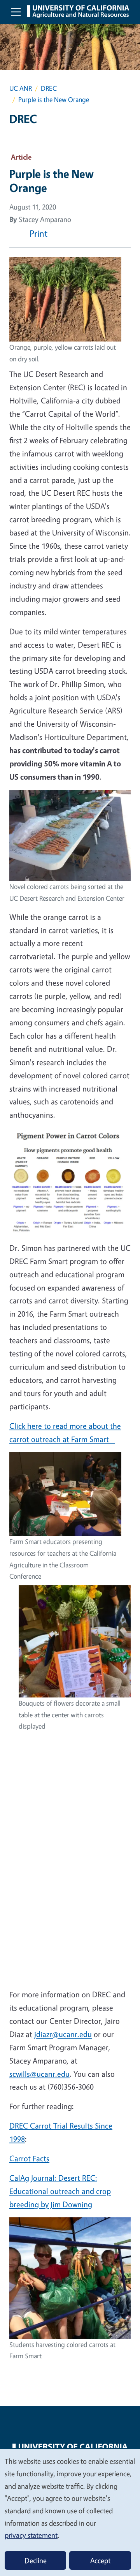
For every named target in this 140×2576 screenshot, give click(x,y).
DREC (49, 88)
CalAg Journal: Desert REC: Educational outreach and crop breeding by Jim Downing (60, 2191)
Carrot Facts (29, 2158)
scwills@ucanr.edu (39, 2074)
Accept (100, 2560)
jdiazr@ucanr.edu (63, 2034)
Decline (36, 2560)
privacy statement (31, 2535)
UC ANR (21, 88)
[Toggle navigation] (16, 12)
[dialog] (70, 2512)
